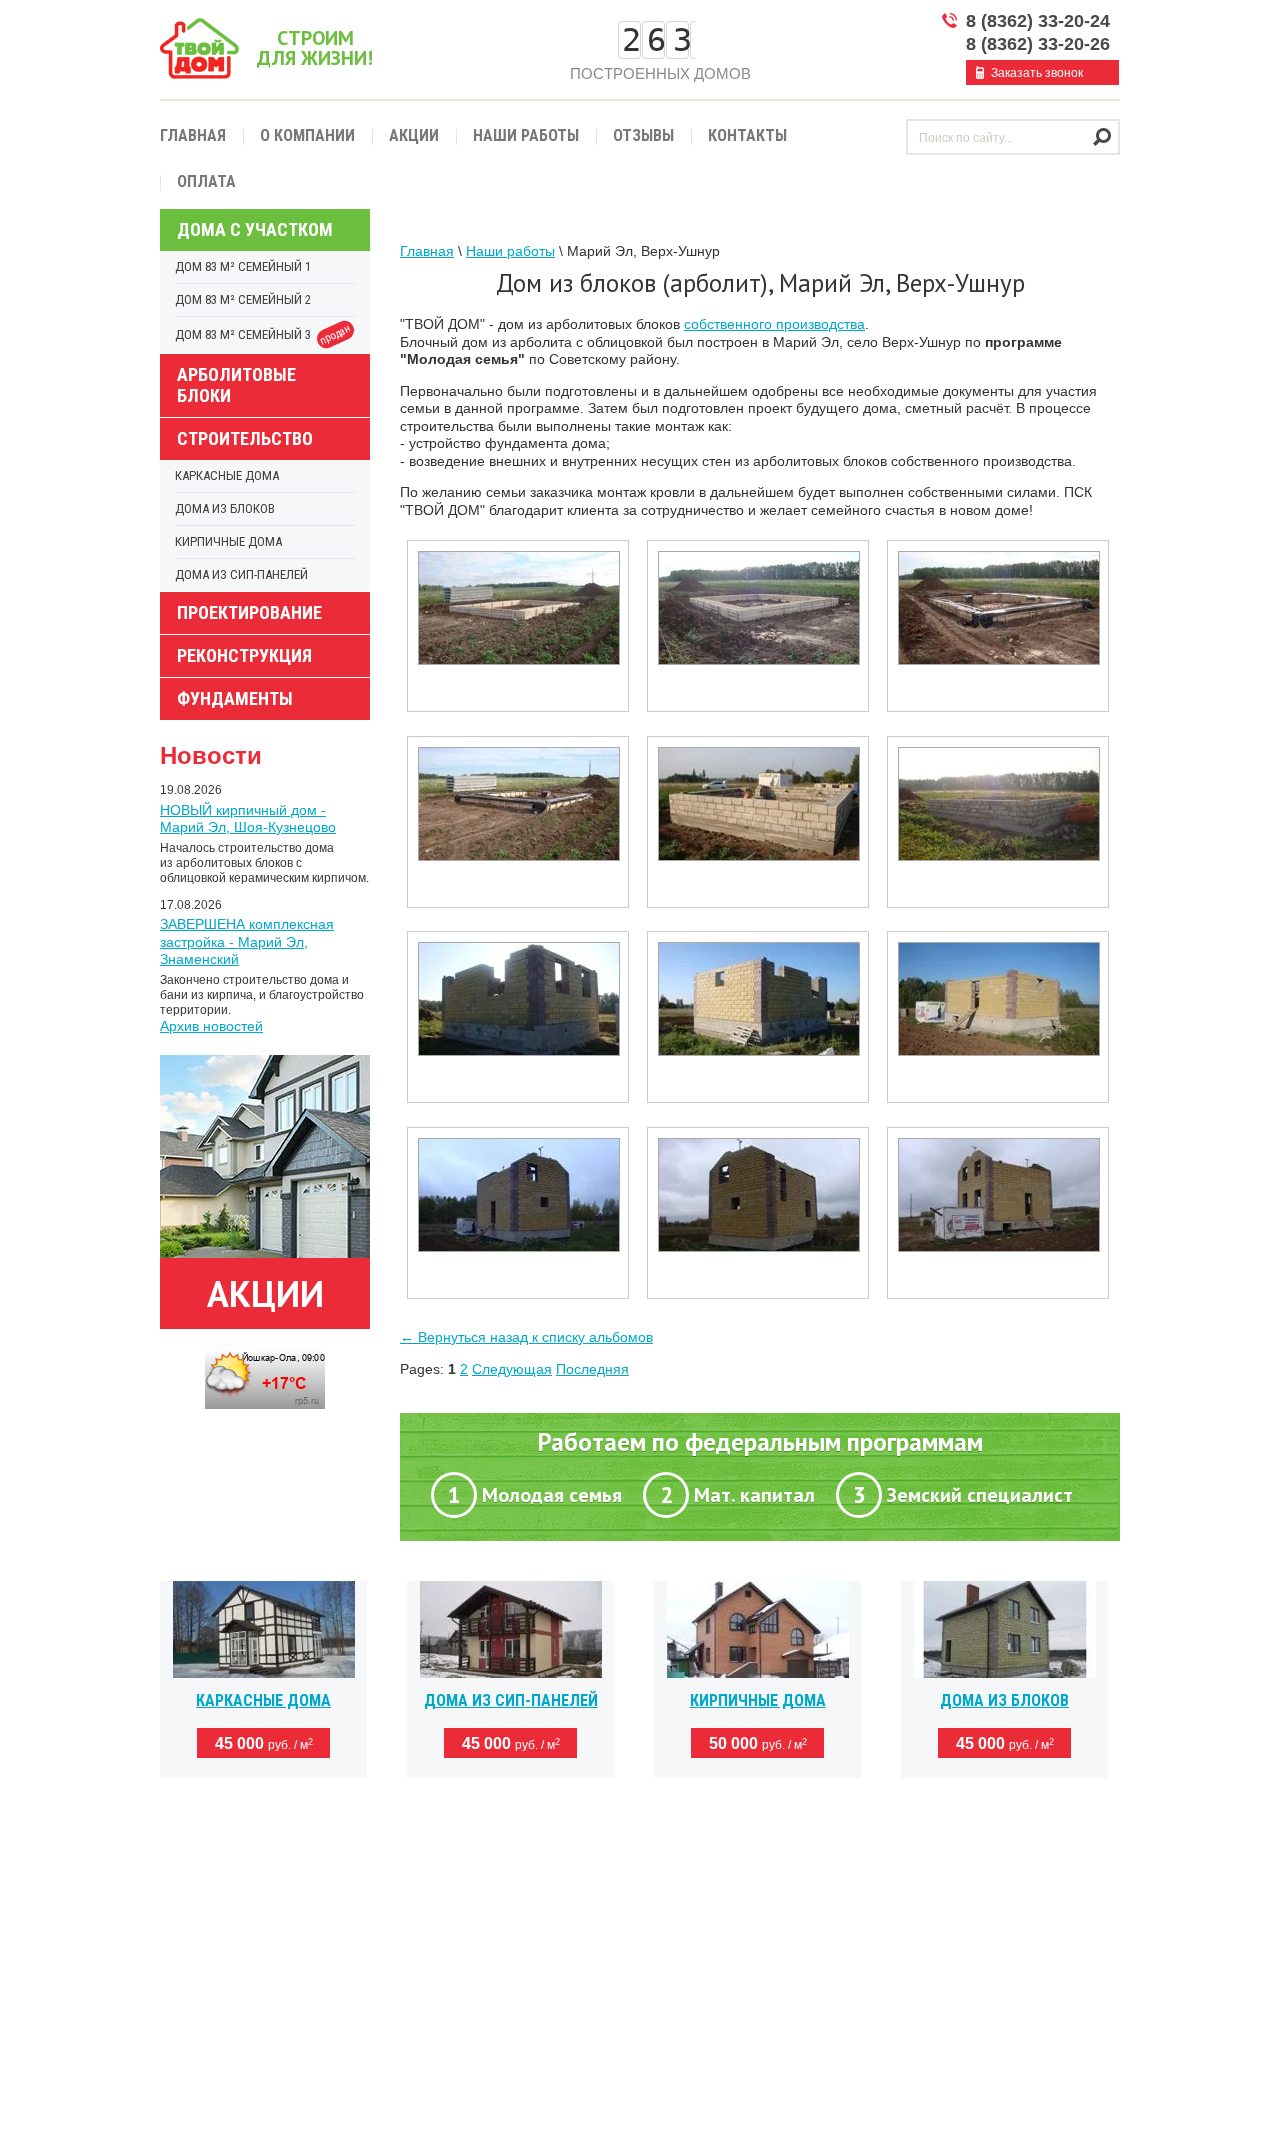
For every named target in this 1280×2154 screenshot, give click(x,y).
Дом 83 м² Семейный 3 (264, 335)
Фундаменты (235, 698)
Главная (193, 135)
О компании (307, 135)
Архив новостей (211, 1026)
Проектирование (249, 612)
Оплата (206, 181)
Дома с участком (255, 229)
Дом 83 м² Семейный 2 (243, 299)
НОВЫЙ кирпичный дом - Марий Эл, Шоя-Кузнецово (248, 819)
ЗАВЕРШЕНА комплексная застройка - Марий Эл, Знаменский (247, 941)
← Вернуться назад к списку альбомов (526, 1337)
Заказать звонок (1037, 73)
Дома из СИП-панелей (241, 574)
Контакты (747, 135)
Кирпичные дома (228, 541)
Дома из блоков (225, 508)
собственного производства (774, 324)
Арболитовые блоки (236, 385)
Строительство (245, 438)
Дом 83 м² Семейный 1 (243, 266)
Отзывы (643, 135)
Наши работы (526, 135)
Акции (414, 135)
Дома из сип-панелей (511, 1700)
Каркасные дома (227, 475)
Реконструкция (244, 655)
